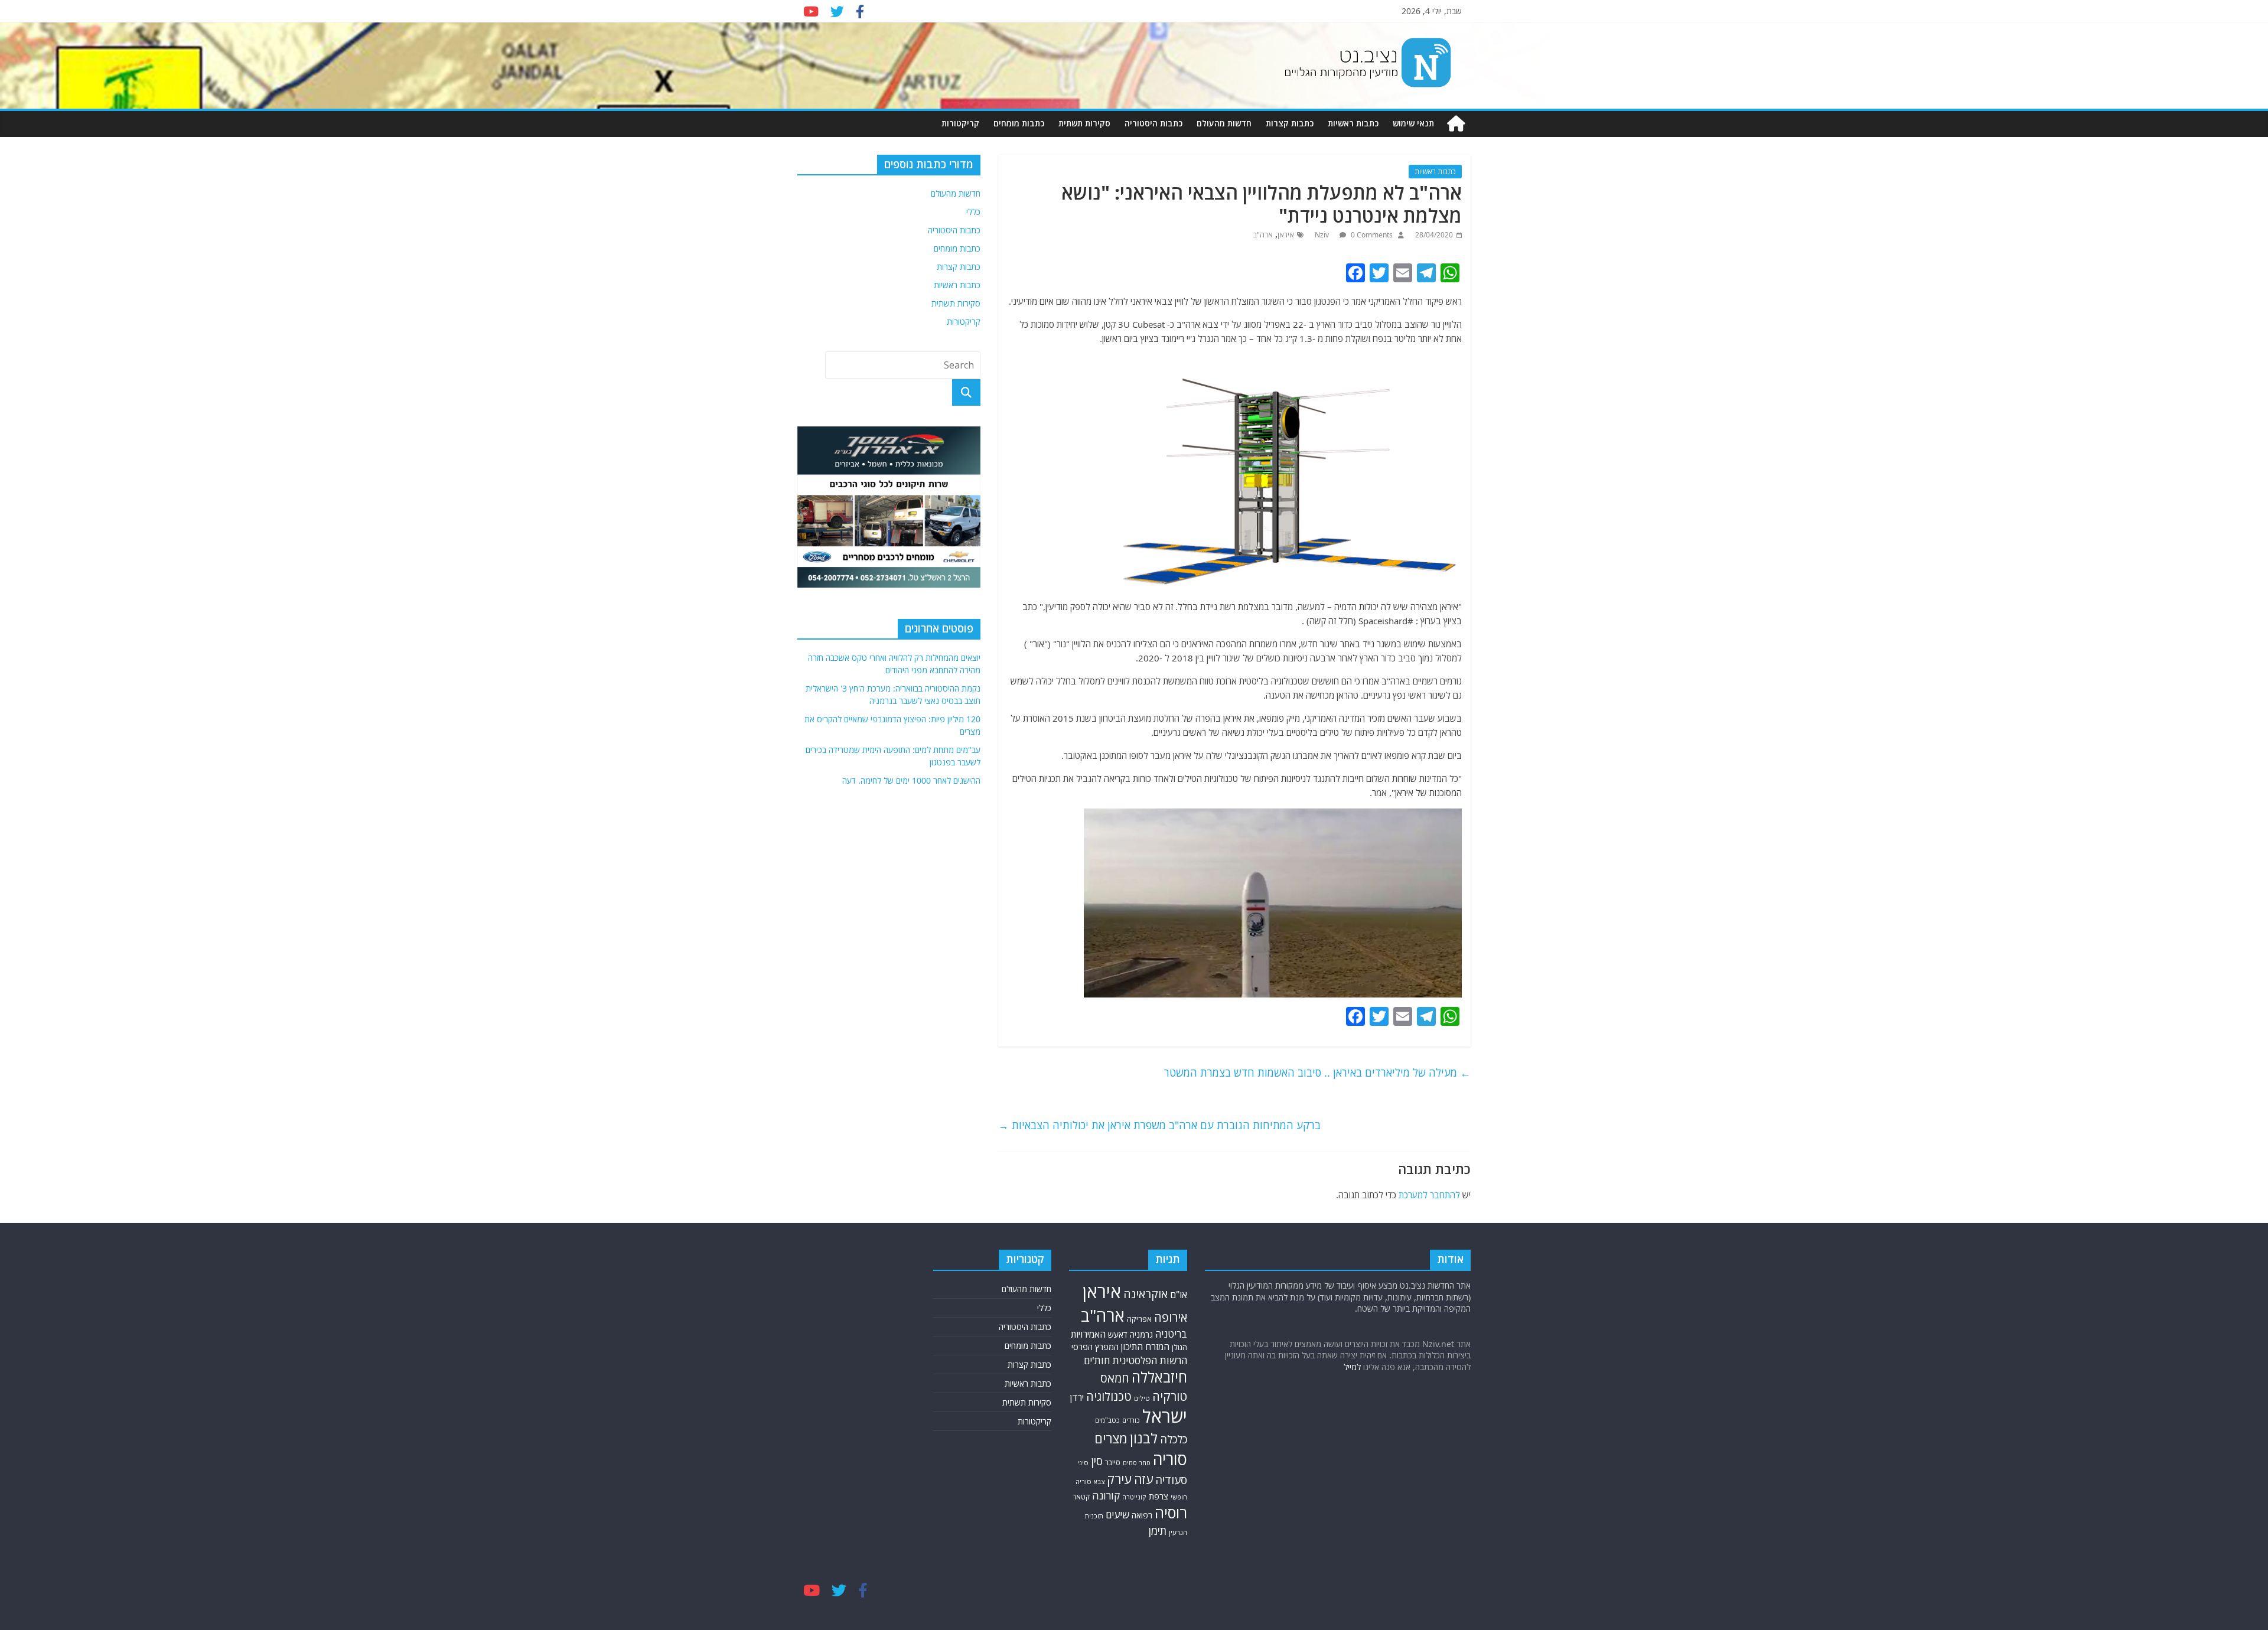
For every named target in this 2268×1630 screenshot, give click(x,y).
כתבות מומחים (1019, 123)
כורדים (1131, 1420)
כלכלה (1174, 1439)
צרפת (1159, 1496)
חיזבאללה (1159, 1377)
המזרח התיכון (1145, 1347)
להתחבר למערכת (1429, 1195)
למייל (1352, 1367)
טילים (1142, 1398)
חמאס (1115, 1378)
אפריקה (1139, 1319)
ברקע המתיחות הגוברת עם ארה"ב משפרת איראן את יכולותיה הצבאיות (1159, 1125)
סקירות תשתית (1084, 123)
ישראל (1165, 1416)
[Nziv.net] (1456, 124)
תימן (1158, 1530)
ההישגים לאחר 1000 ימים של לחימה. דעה (911, 780)
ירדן (1077, 1397)
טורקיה (1170, 1396)
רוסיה (1171, 1512)
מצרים (1111, 1438)
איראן (1286, 235)
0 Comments (1371, 235)
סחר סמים (1137, 1463)
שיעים (1117, 1515)
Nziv (1323, 235)
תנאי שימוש (1413, 123)
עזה (1143, 1479)
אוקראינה (1146, 1294)
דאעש (1118, 1334)
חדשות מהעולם (1224, 123)
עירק (1119, 1479)
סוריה (1170, 1459)
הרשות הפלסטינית (1150, 1360)
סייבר (1113, 1463)
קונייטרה (1134, 1497)
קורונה (1106, 1495)
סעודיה (1171, 1480)
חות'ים (1097, 1360)
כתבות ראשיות (1353, 123)
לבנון (1144, 1438)
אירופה (1171, 1317)
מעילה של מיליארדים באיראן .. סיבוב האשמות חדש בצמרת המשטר (1317, 1072)
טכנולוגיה (1109, 1396)
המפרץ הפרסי (1095, 1347)
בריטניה (1171, 1334)
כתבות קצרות (1290, 123)
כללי (973, 212)
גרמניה (1141, 1334)
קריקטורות (960, 123)
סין (1097, 1461)
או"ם (1179, 1295)
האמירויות (1088, 1334)
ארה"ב (1263, 235)
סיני (1083, 1463)
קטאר (1081, 1497)
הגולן (1179, 1347)
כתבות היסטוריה (1153, 123)
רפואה (1142, 1515)
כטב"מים (1107, 1420)
